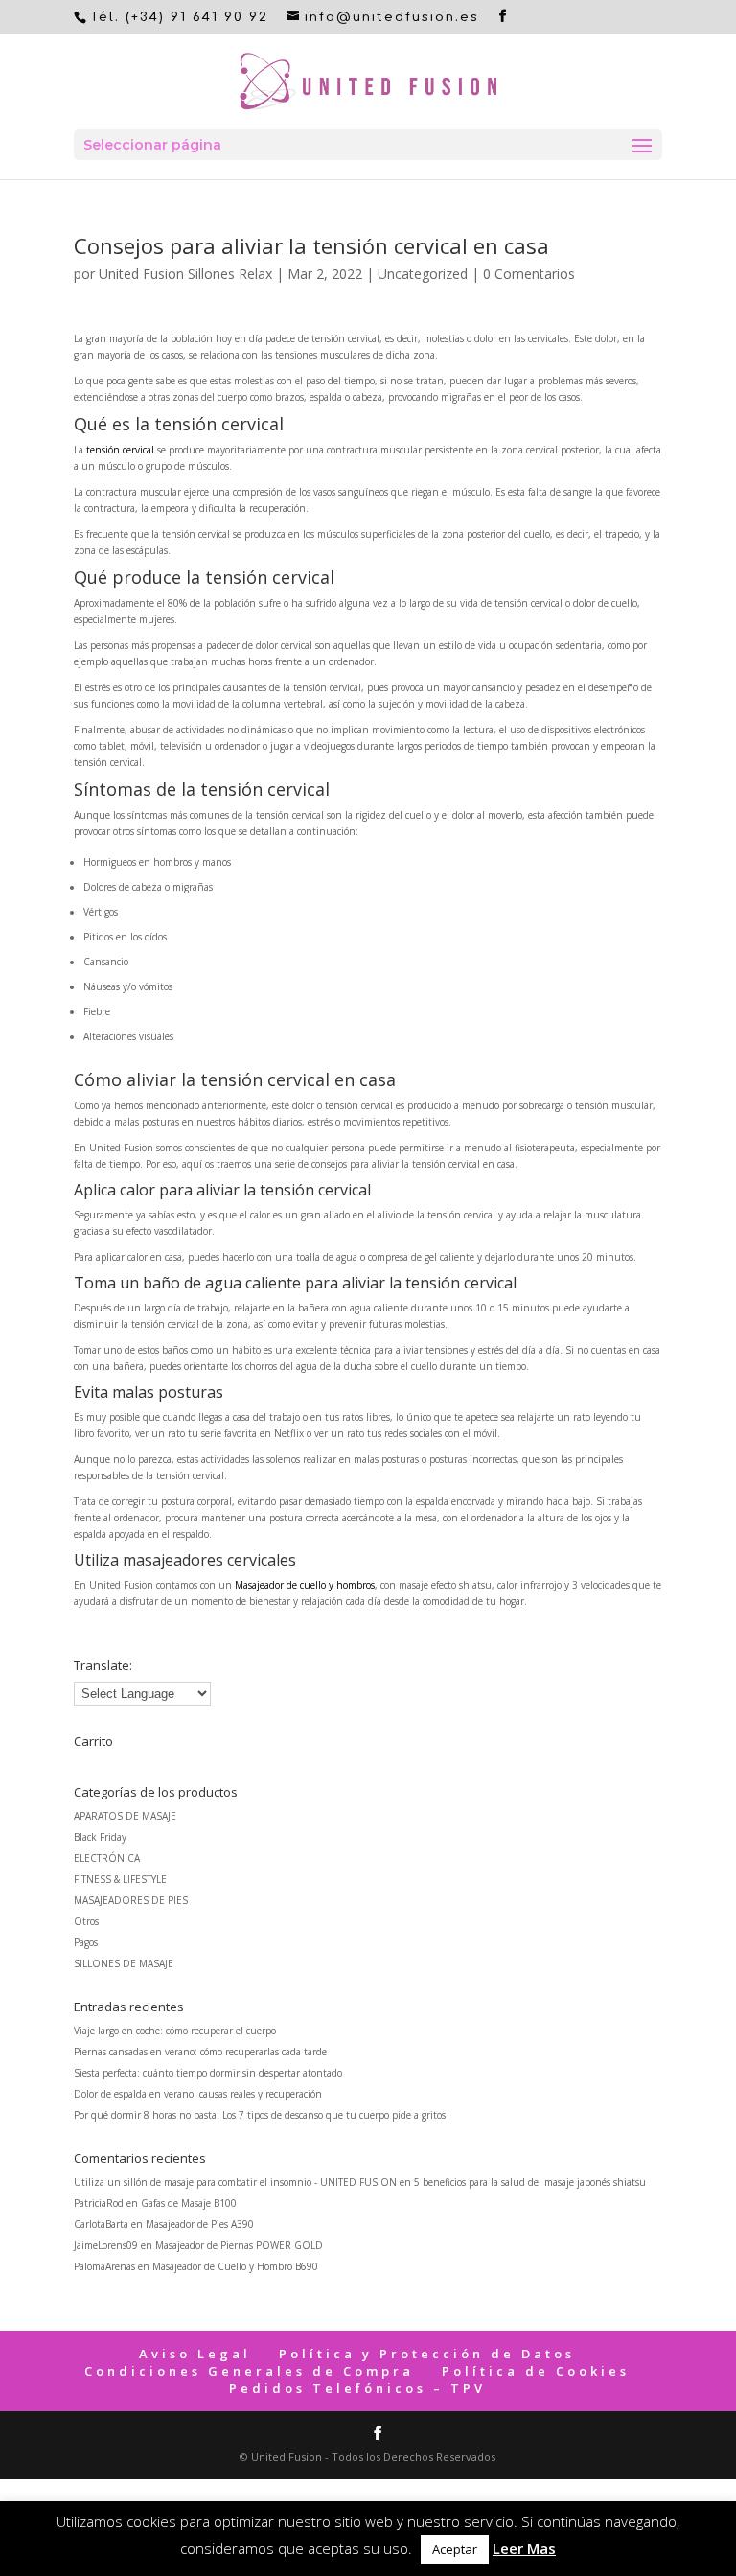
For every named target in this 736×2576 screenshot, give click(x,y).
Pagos (86, 1942)
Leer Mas (524, 2548)
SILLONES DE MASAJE (124, 1963)
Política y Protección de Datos (427, 2354)
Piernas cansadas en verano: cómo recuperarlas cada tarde (200, 2052)
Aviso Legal (195, 2354)
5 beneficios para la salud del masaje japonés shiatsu (530, 2182)
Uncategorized (423, 274)
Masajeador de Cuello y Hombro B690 (235, 2266)
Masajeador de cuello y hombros (305, 1585)
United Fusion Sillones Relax (185, 274)
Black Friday (100, 1837)
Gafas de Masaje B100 (189, 2203)
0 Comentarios (529, 274)
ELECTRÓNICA (107, 1858)
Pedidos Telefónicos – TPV (357, 2388)
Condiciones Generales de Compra (249, 2371)
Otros (86, 1921)
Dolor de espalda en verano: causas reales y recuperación (198, 2094)
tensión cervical (120, 450)
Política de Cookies (536, 2371)
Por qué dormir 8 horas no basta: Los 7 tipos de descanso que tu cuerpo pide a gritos (260, 2115)
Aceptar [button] (455, 2549)
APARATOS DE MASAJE (125, 1816)
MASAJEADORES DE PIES (131, 1900)
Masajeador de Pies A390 (200, 2224)
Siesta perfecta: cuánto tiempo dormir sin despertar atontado (208, 2073)
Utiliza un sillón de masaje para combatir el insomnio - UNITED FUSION (235, 2182)
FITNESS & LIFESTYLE (120, 1879)
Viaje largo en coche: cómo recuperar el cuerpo (175, 2031)
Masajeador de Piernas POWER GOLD (239, 2245)
